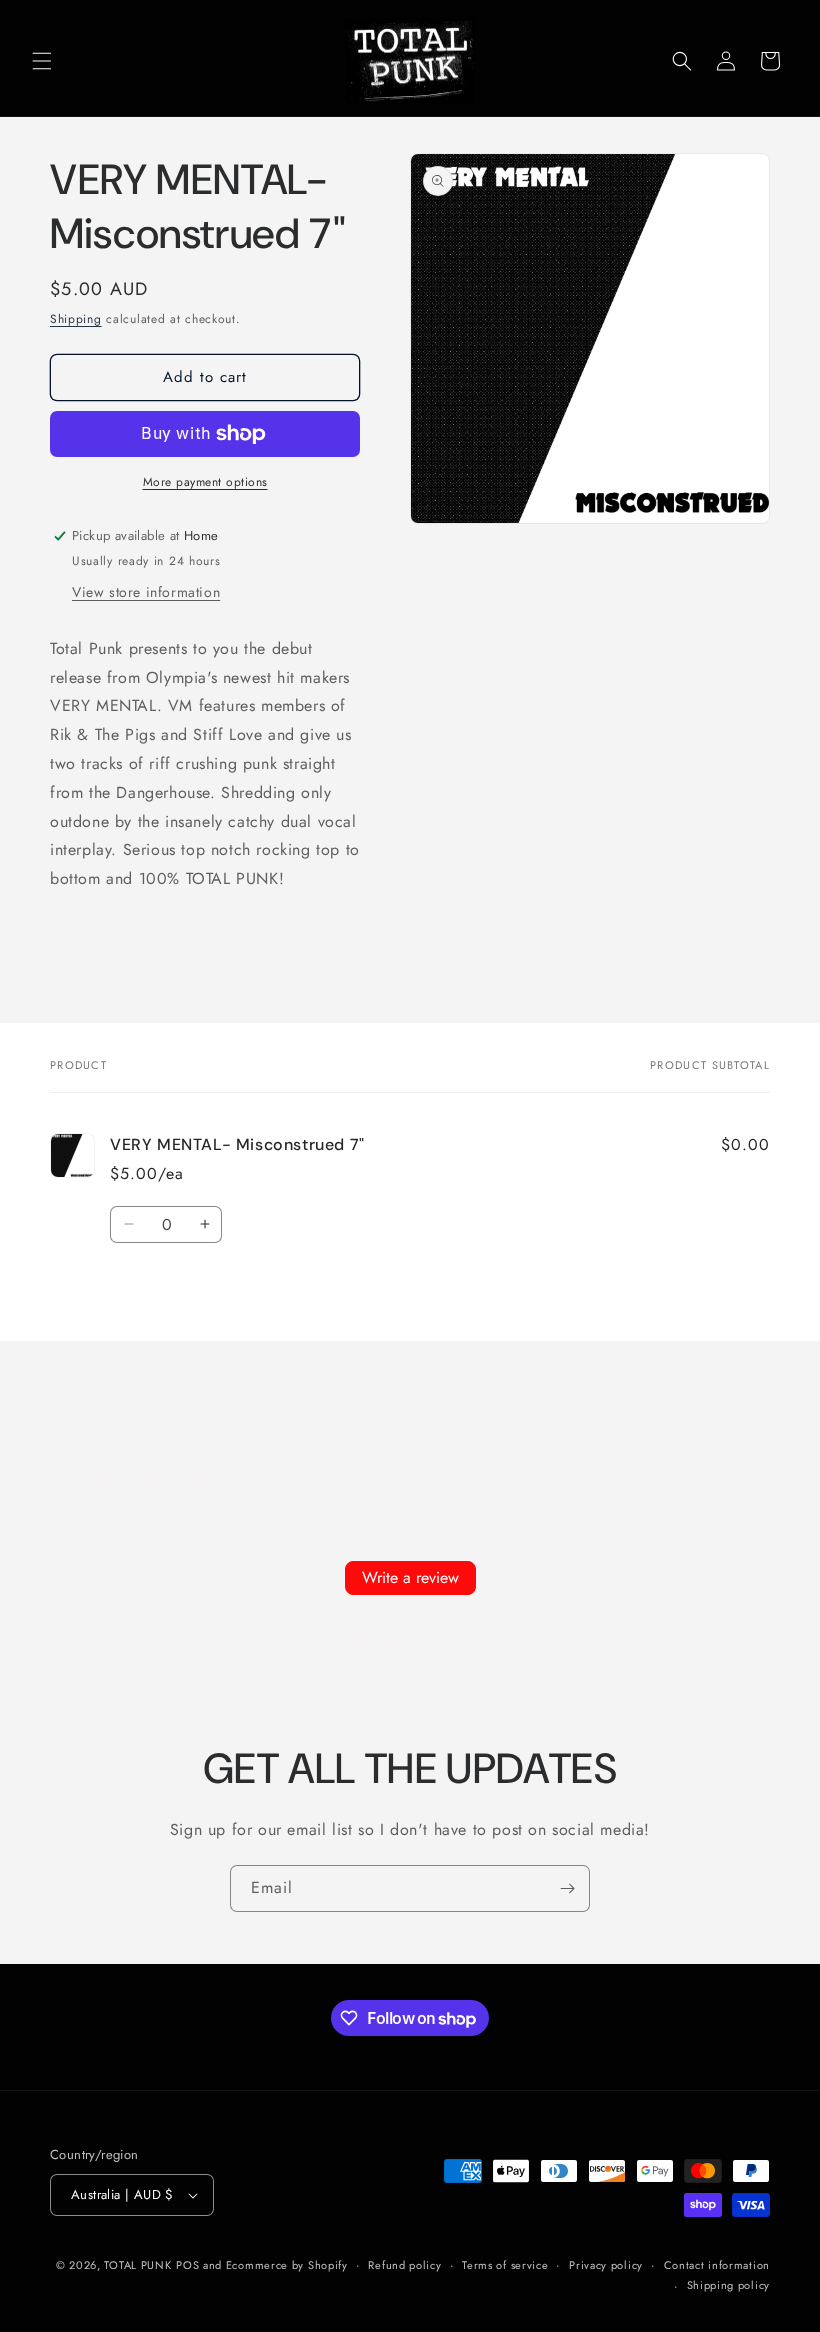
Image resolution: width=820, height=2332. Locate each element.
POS (187, 2265)
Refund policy (404, 2265)
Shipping (76, 319)
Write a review (410, 1577)
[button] (42, 61)
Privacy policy (606, 2265)
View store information (146, 592)
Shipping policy (729, 2285)
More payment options (205, 482)
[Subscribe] (567, 1888)
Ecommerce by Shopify (287, 2265)
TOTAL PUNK (137, 2265)
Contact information (717, 2265)
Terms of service (505, 2265)
